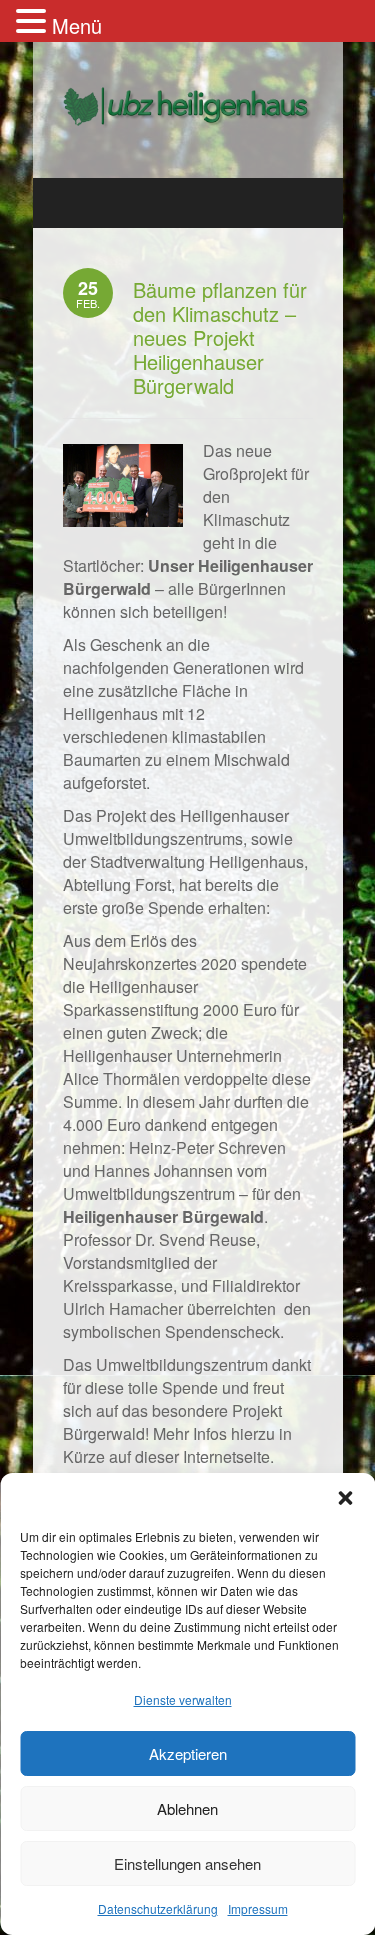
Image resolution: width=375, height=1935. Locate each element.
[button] (345, 1498)
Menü (77, 25)
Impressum (258, 1908)
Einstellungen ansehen (187, 1863)
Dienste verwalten (183, 1699)
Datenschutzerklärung (158, 1908)
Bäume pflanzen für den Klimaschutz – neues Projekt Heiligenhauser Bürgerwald (220, 337)
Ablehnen (187, 1808)
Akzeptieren (188, 1753)
